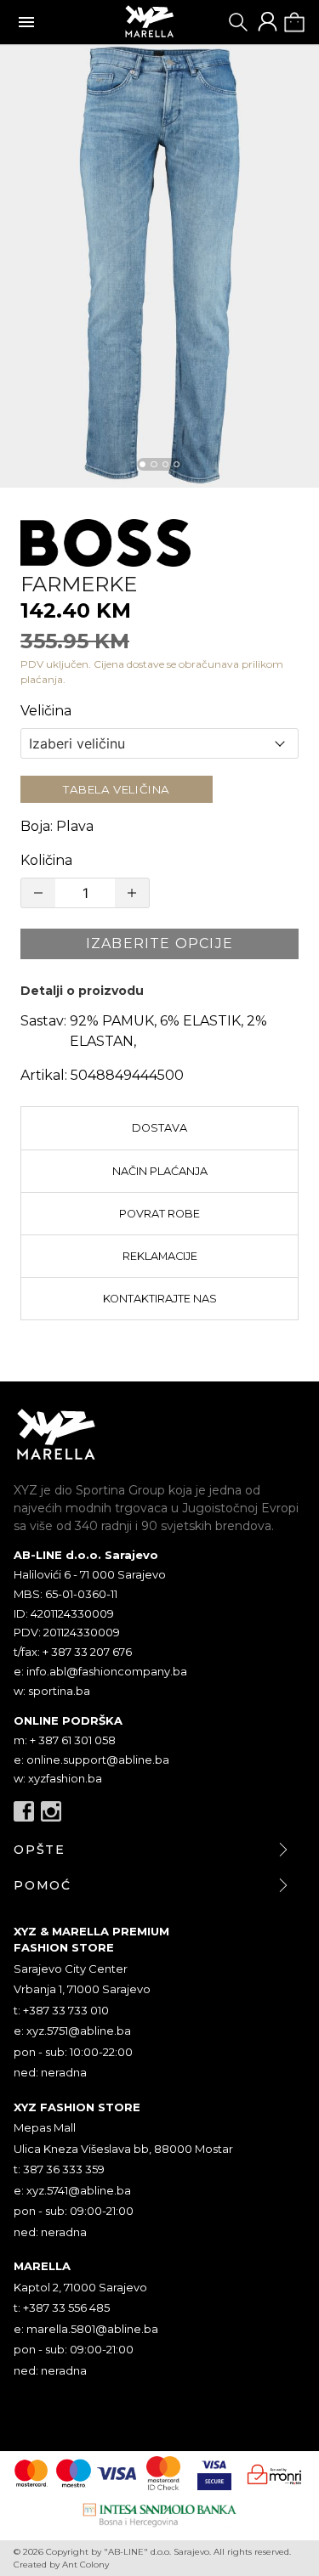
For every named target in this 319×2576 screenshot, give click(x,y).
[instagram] (51, 1811)
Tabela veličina (117, 789)
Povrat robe (159, 1214)
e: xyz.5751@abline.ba (72, 2031)
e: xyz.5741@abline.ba (72, 2190)
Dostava (159, 1128)
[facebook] (24, 1811)
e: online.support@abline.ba (91, 1760)
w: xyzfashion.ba (58, 1778)
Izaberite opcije (159, 943)
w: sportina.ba (52, 1691)
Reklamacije (160, 1256)
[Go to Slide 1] (142, 464)
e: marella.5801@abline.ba (86, 2329)
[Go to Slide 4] (177, 464)
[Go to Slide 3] (165, 464)
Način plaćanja (160, 1171)
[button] (159, 266)
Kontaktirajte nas (160, 1299)
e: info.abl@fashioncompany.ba (100, 1671)
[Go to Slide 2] (154, 464)
